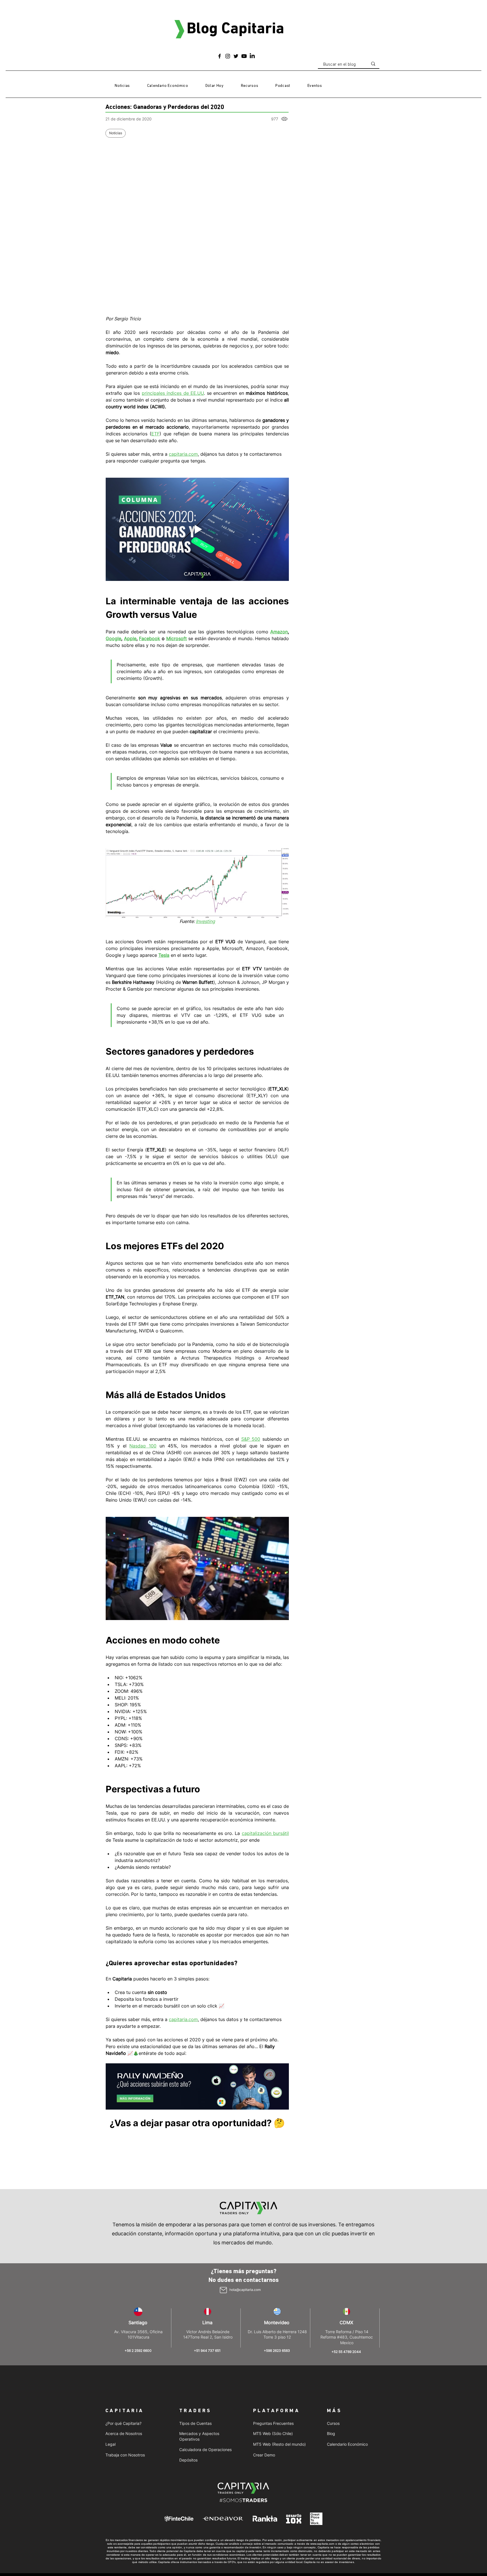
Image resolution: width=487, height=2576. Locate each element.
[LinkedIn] (252, 56)
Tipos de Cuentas (195, 2423)
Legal (110, 2444)
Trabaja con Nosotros (125, 2455)
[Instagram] (228, 56)
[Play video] (197, 529)
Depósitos (188, 2460)
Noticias (116, 133)
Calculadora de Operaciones (205, 2450)
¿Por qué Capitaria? (123, 2423)
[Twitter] (236, 56)
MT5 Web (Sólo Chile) (273, 2433)
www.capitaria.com (322, 2544)
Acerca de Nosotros (124, 2433)
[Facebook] (220, 56)
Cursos (333, 2423)
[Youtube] (244, 56)
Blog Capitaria (235, 29)
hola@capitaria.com (245, 2290)
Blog (331, 2433)
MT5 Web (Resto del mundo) (279, 2444)
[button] (249, 86)
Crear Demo (264, 2455)
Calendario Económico (347, 2444)
